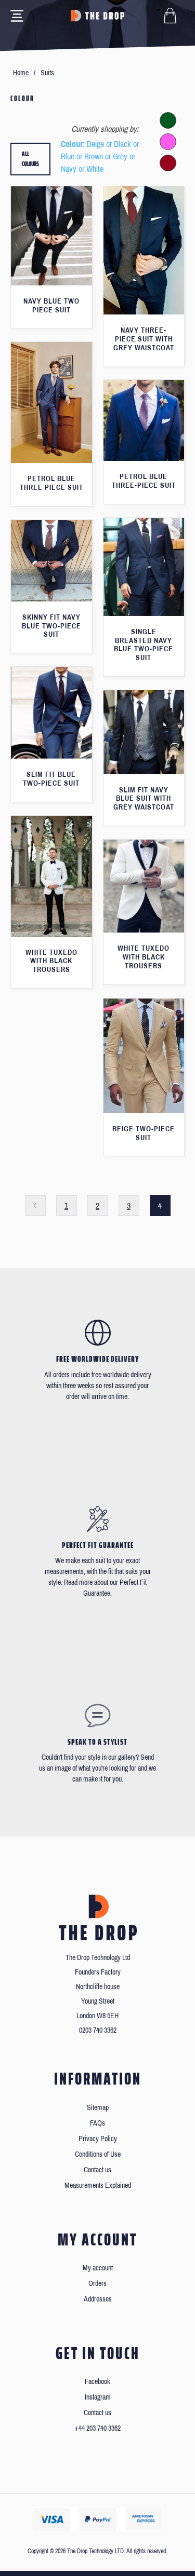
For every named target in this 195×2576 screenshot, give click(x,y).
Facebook (97, 2382)
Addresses (98, 2299)
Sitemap (98, 2108)
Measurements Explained (98, 2186)
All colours (30, 159)
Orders (97, 2284)
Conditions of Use (98, 2154)
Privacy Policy (98, 2139)
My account (98, 2268)
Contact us (97, 2170)
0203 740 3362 (98, 2030)
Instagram (98, 2397)
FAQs (97, 2123)
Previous (35, 1205)
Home (21, 73)
